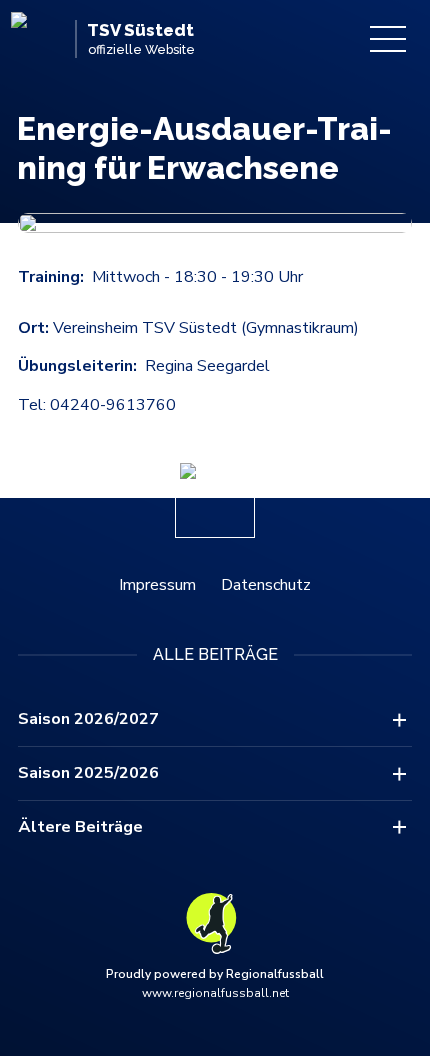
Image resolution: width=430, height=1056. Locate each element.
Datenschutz (266, 585)
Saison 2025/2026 (88, 773)
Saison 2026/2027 (88, 719)
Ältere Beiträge (80, 827)
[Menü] (388, 39)
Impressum (157, 585)
